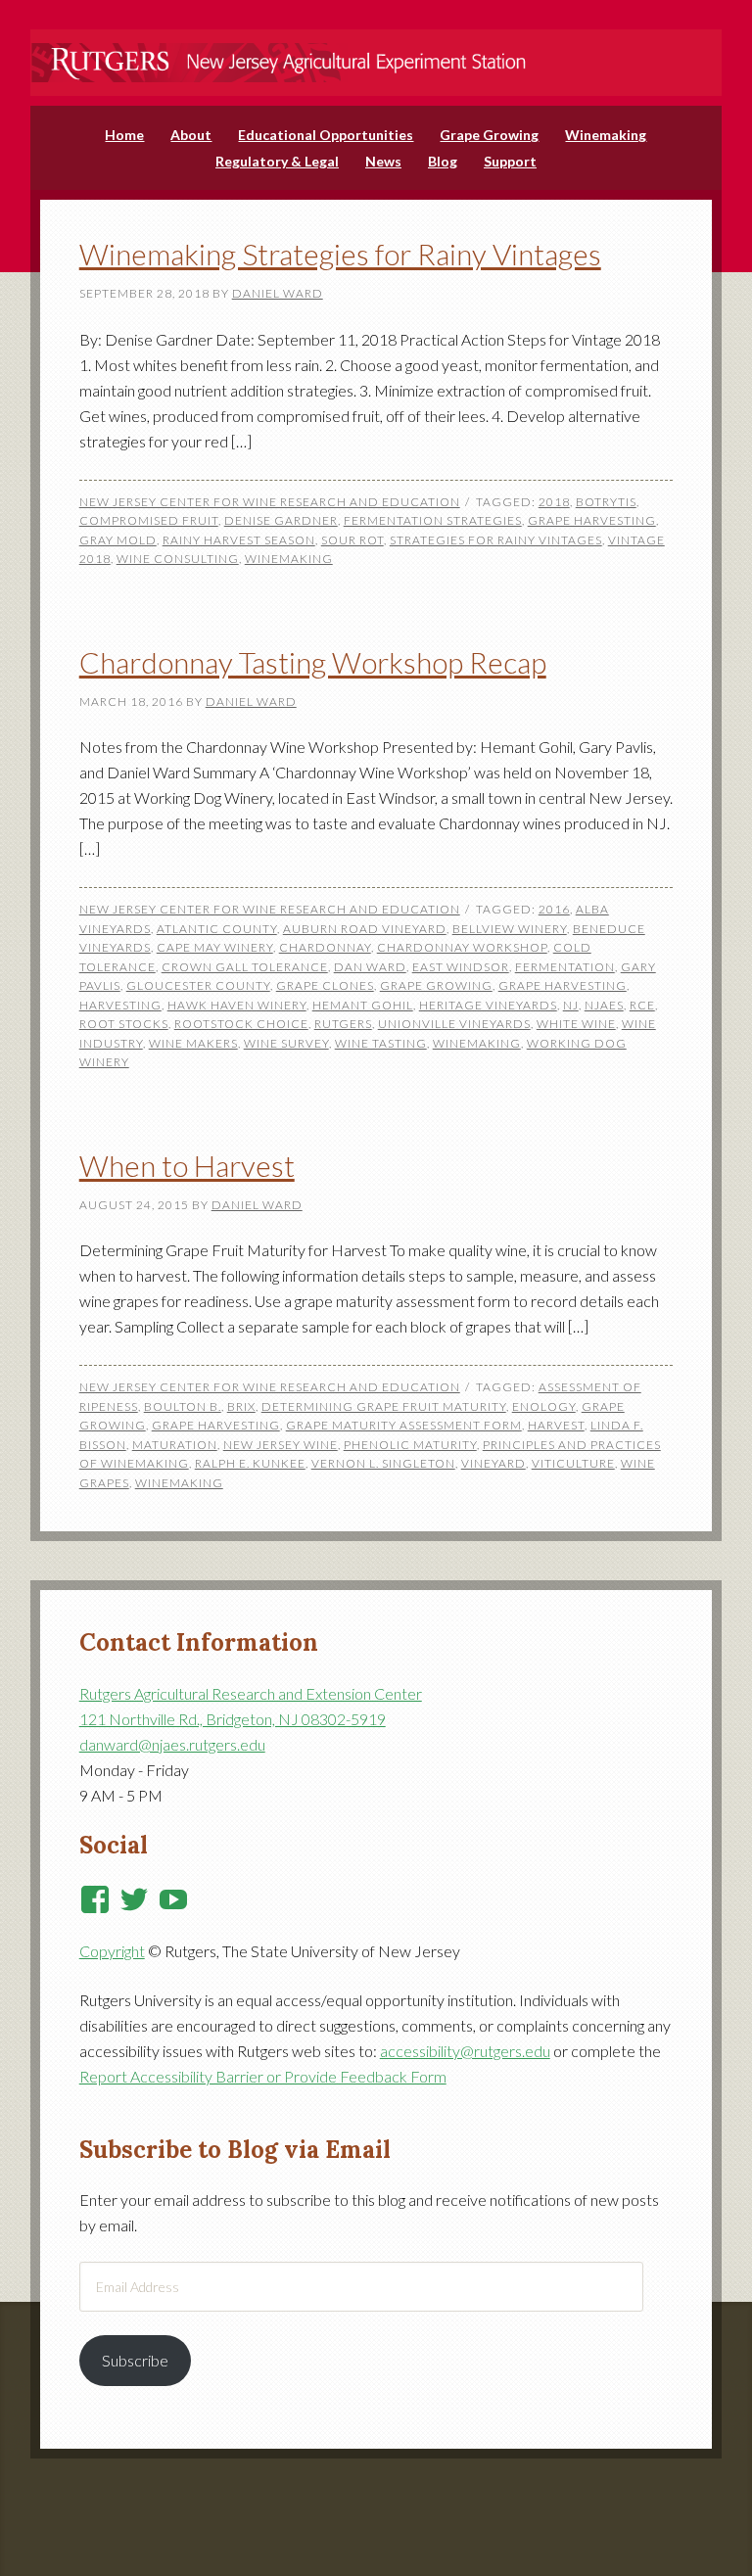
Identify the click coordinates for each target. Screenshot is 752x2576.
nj (571, 1005)
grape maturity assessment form (404, 1425)
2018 (554, 502)
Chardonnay (325, 947)
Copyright (112, 1951)
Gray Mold (118, 540)
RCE (642, 1005)
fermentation (565, 967)
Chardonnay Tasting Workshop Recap (313, 662)
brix (241, 1406)
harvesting (120, 1005)
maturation (175, 1445)
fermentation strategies (433, 520)
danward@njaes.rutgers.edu (172, 1744)
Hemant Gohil (363, 1005)
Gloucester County (198, 985)
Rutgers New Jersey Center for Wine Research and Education (376, 50)
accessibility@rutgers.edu (465, 2051)
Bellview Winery (510, 929)
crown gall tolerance (245, 967)
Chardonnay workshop (462, 947)
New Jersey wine (281, 1445)
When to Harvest (187, 1165)
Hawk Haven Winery (237, 1005)
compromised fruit (149, 520)
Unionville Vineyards (454, 1024)
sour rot (352, 540)
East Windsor (461, 967)
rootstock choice (241, 1024)
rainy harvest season (239, 540)
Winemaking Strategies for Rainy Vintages (340, 254)
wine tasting (381, 1043)
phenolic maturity (410, 1445)
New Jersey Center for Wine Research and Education (270, 502)
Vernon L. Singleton (383, 1463)
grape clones (325, 985)
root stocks (124, 1024)
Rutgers (343, 1024)
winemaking (289, 559)
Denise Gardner (281, 520)
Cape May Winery (215, 947)
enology (544, 1406)
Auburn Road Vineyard (365, 929)
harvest (556, 1425)
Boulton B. (183, 1406)
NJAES (604, 1005)
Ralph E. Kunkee (250, 1463)
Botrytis (606, 502)
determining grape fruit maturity (384, 1406)
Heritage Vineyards (488, 1005)
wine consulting (178, 559)
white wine (576, 1024)
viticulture (573, 1463)
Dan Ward (370, 967)
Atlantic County (217, 929)
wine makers (193, 1043)
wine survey (286, 1043)
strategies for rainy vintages (496, 540)
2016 (554, 909)
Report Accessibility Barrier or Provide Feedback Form (263, 2076)
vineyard (493, 1463)
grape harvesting (592, 520)
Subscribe (135, 2360)
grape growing (436, 985)
